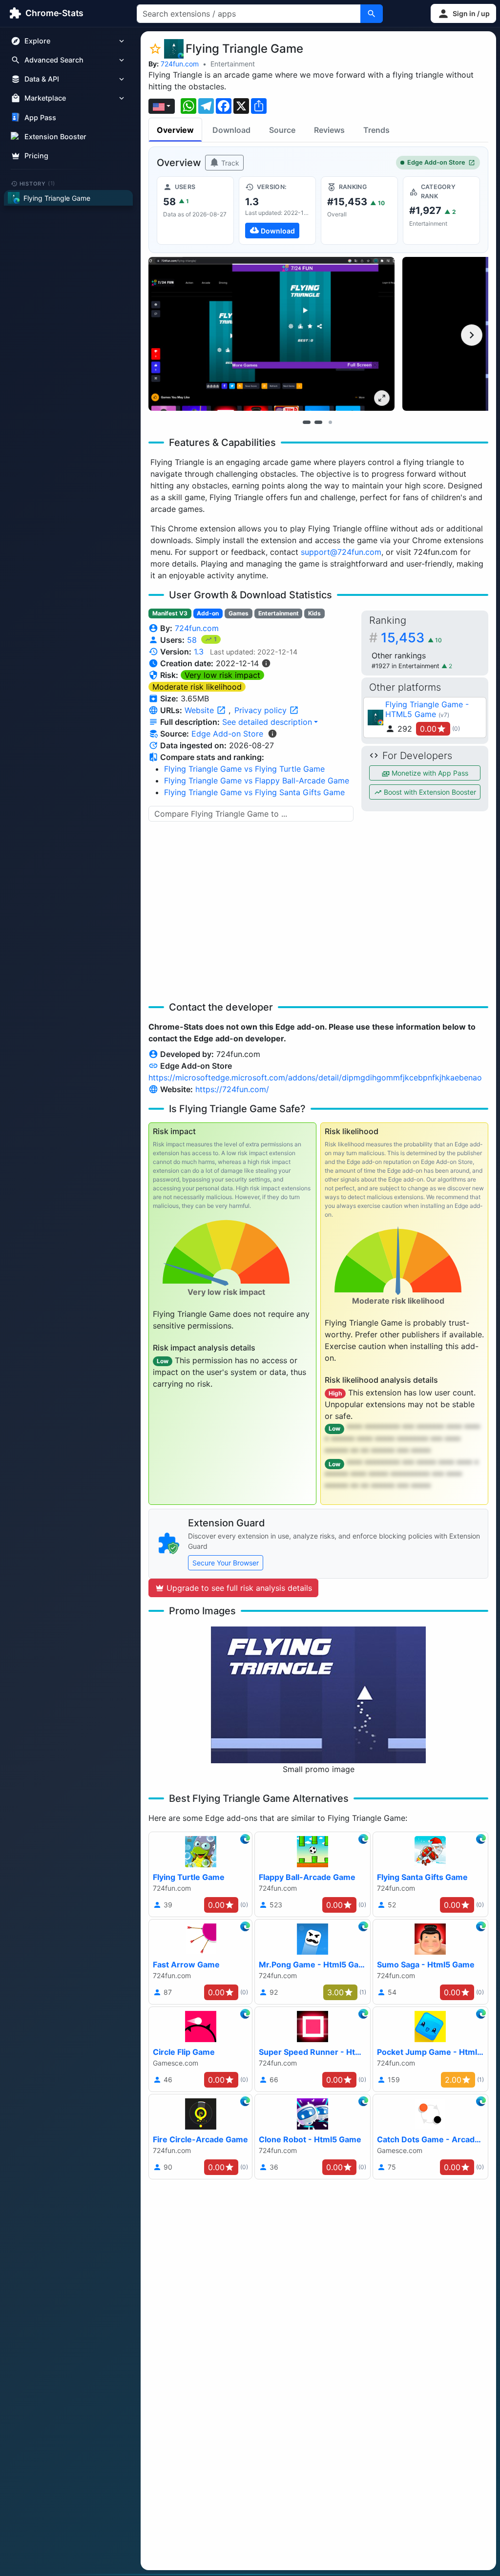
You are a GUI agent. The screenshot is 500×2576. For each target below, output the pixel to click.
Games (239, 613)
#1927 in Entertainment (406, 666)
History (38, 183)
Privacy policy (262, 710)
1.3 (199, 652)
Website (200, 710)
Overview (175, 130)
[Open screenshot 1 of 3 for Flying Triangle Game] (271, 334)
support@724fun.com (341, 552)
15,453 (411, 638)
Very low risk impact (222, 675)
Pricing (36, 156)
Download (231, 130)
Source (282, 130)
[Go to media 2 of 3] (318, 422)
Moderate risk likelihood (197, 687)
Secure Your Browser (226, 1563)
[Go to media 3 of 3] (330, 422)
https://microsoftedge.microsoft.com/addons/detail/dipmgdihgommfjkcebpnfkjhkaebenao (315, 1077)
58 (193, 640)
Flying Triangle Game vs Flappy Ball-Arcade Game (257, 781)
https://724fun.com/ (232, 1089)
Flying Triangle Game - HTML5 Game (427, 709)
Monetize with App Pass (429, 773)
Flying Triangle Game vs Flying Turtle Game (244, 769)
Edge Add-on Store (436, 162)
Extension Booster (55, 137)
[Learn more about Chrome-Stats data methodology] (272, 734)
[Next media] (472, 335)
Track (229, 163)
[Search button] (372, 14)
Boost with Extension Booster (429, 792)
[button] (463, 13)
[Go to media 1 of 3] (307, 422)
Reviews (329, 130)
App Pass (40, 117)
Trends (376, 130)
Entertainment (233, 64)
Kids (314, 613)
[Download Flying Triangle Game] (277, 211)
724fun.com (180, 64)
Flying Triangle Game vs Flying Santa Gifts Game (254, 792)
